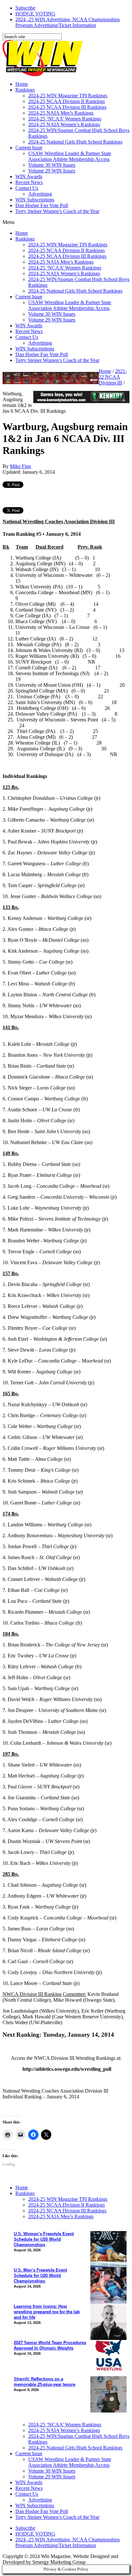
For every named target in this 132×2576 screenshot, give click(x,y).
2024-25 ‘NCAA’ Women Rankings (65, 119)
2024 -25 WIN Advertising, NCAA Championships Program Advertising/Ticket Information (68, 22)
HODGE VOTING (35, 14)
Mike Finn (21, 466)
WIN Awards (29, 176)
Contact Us (27, 188)
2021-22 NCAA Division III (113, 377)
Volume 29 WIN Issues (52, 171)
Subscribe (25, 8)
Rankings (25, 90)
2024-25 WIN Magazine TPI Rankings (68, 96)
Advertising (40, 194)
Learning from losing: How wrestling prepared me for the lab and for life (47, 2312)
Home (22, 84)
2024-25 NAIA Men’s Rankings (61, 113)
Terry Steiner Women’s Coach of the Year (57, 211)
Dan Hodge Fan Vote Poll (42, 205)
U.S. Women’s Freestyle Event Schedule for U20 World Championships (44, 2239)
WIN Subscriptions (35, 200)
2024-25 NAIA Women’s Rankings (64, 124)
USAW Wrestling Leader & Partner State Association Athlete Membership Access (70, 156)
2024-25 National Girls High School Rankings (75, 142)
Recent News (29, 182)
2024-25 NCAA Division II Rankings (66, 101)
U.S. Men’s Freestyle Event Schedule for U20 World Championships (40, 2276)
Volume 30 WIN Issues (52, 165)
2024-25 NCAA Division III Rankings (67, 107)
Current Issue (29, 148)
